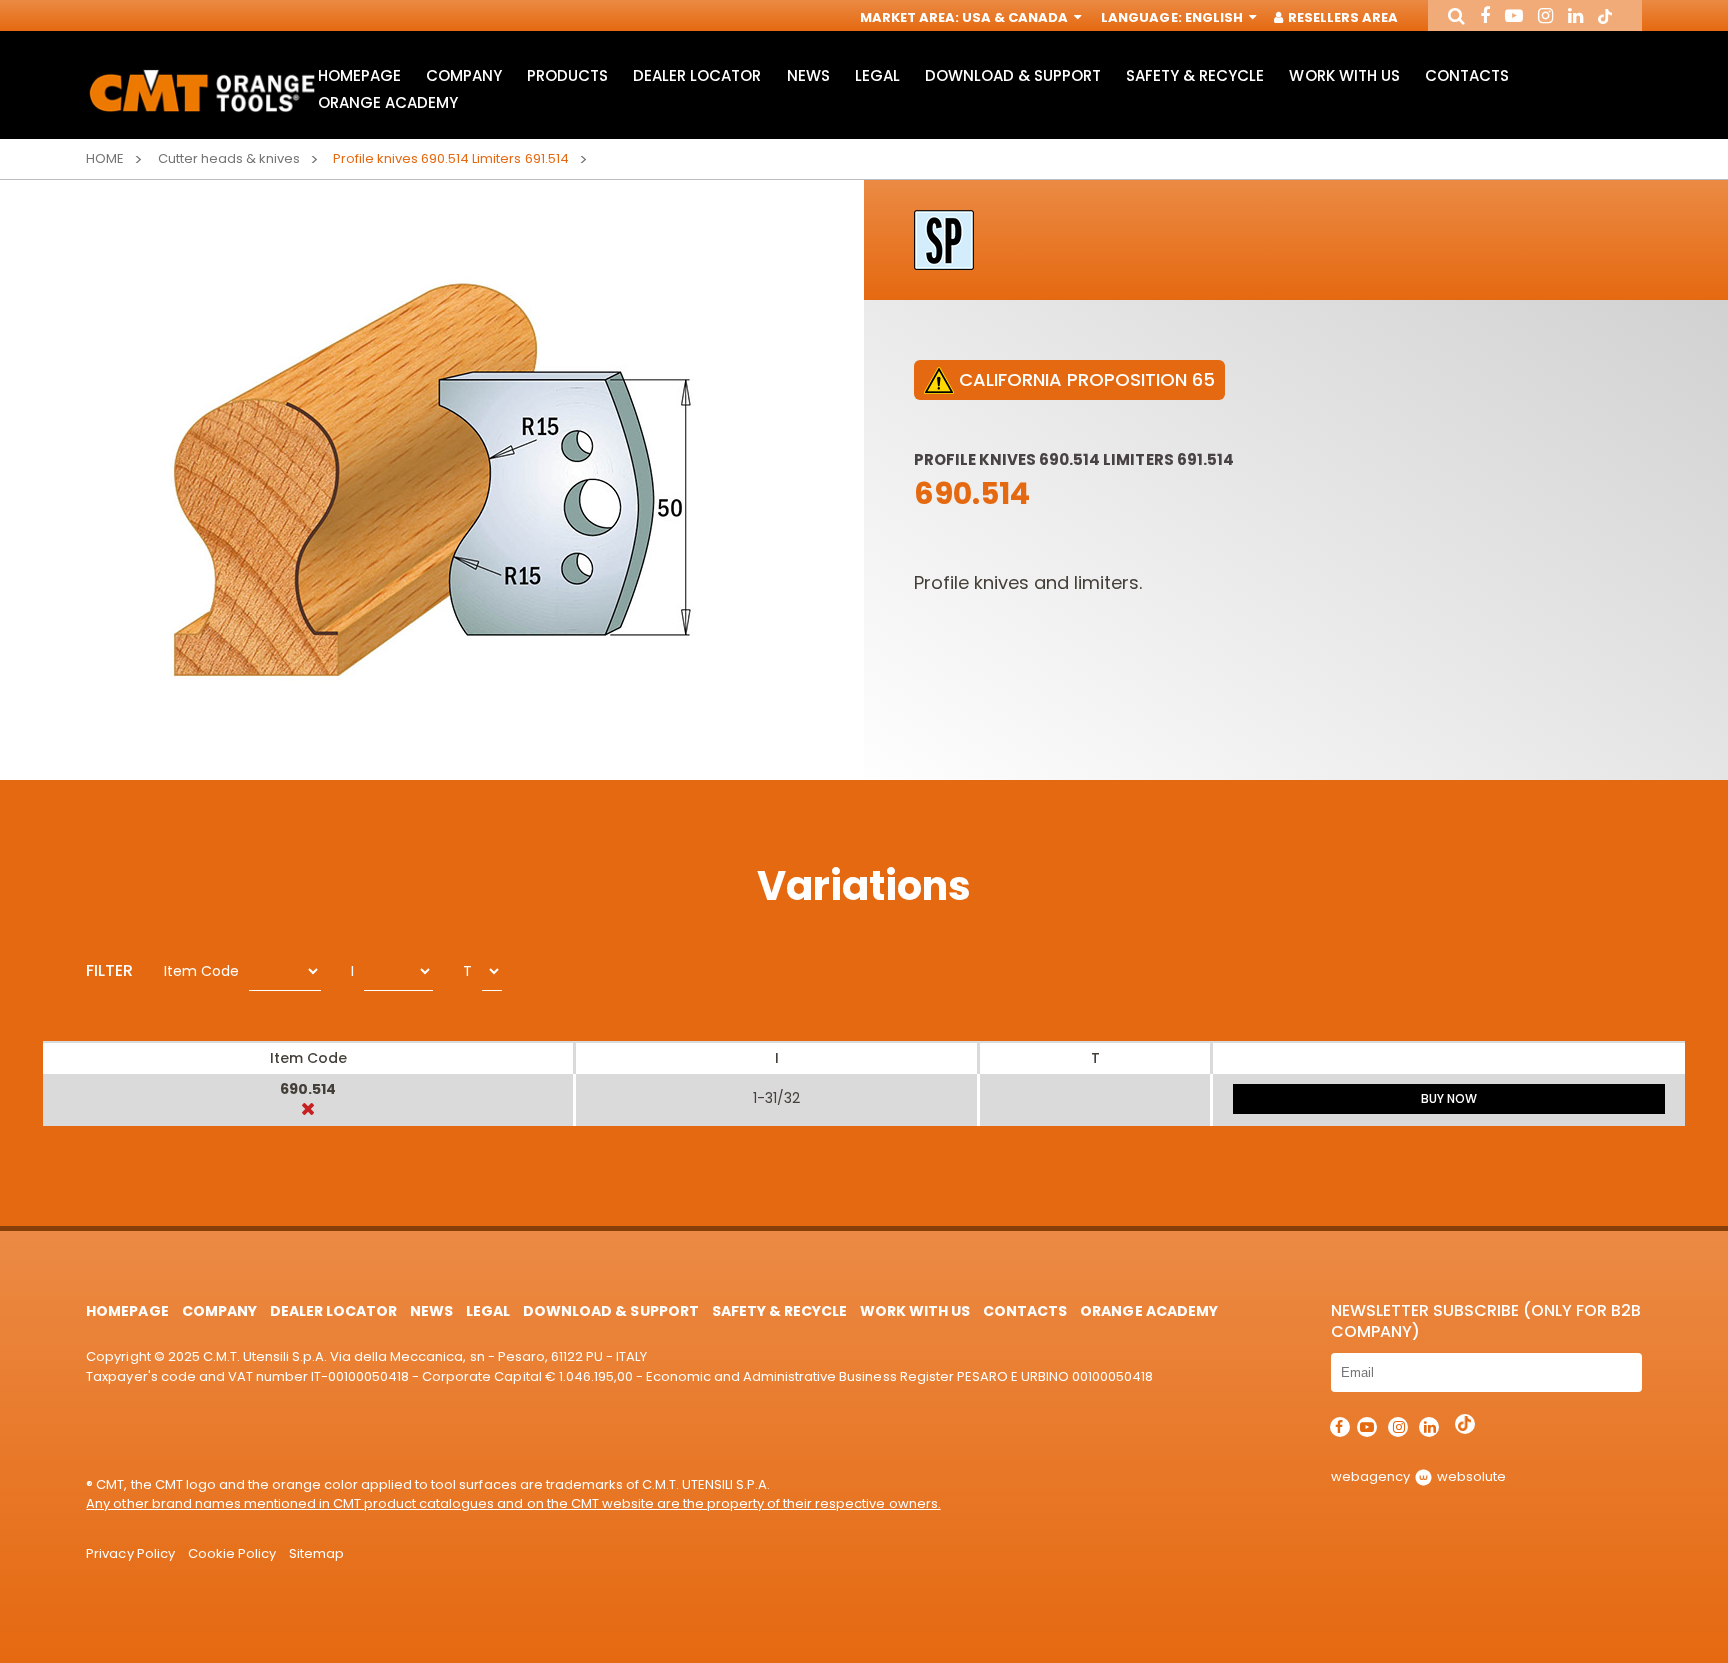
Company (464, 75)
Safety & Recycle (1195, 75)
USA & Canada (1016, 17)
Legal (877, 75)
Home (105, 158)
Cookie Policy (232, 1553)
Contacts (1467, 75)
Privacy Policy (130, 1553)
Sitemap (316, 1553)
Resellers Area (1341, 17)
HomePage (359, 75)
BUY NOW (1449, 1098)
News (808, 75)
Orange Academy (388, 102)
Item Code (201, 971)
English (1215, 17)
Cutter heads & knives (229, 158)
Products (567, 75)
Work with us (1344, 75)
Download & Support (1013, 75)
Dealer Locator (697, 75)
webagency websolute (1418, 1476)
